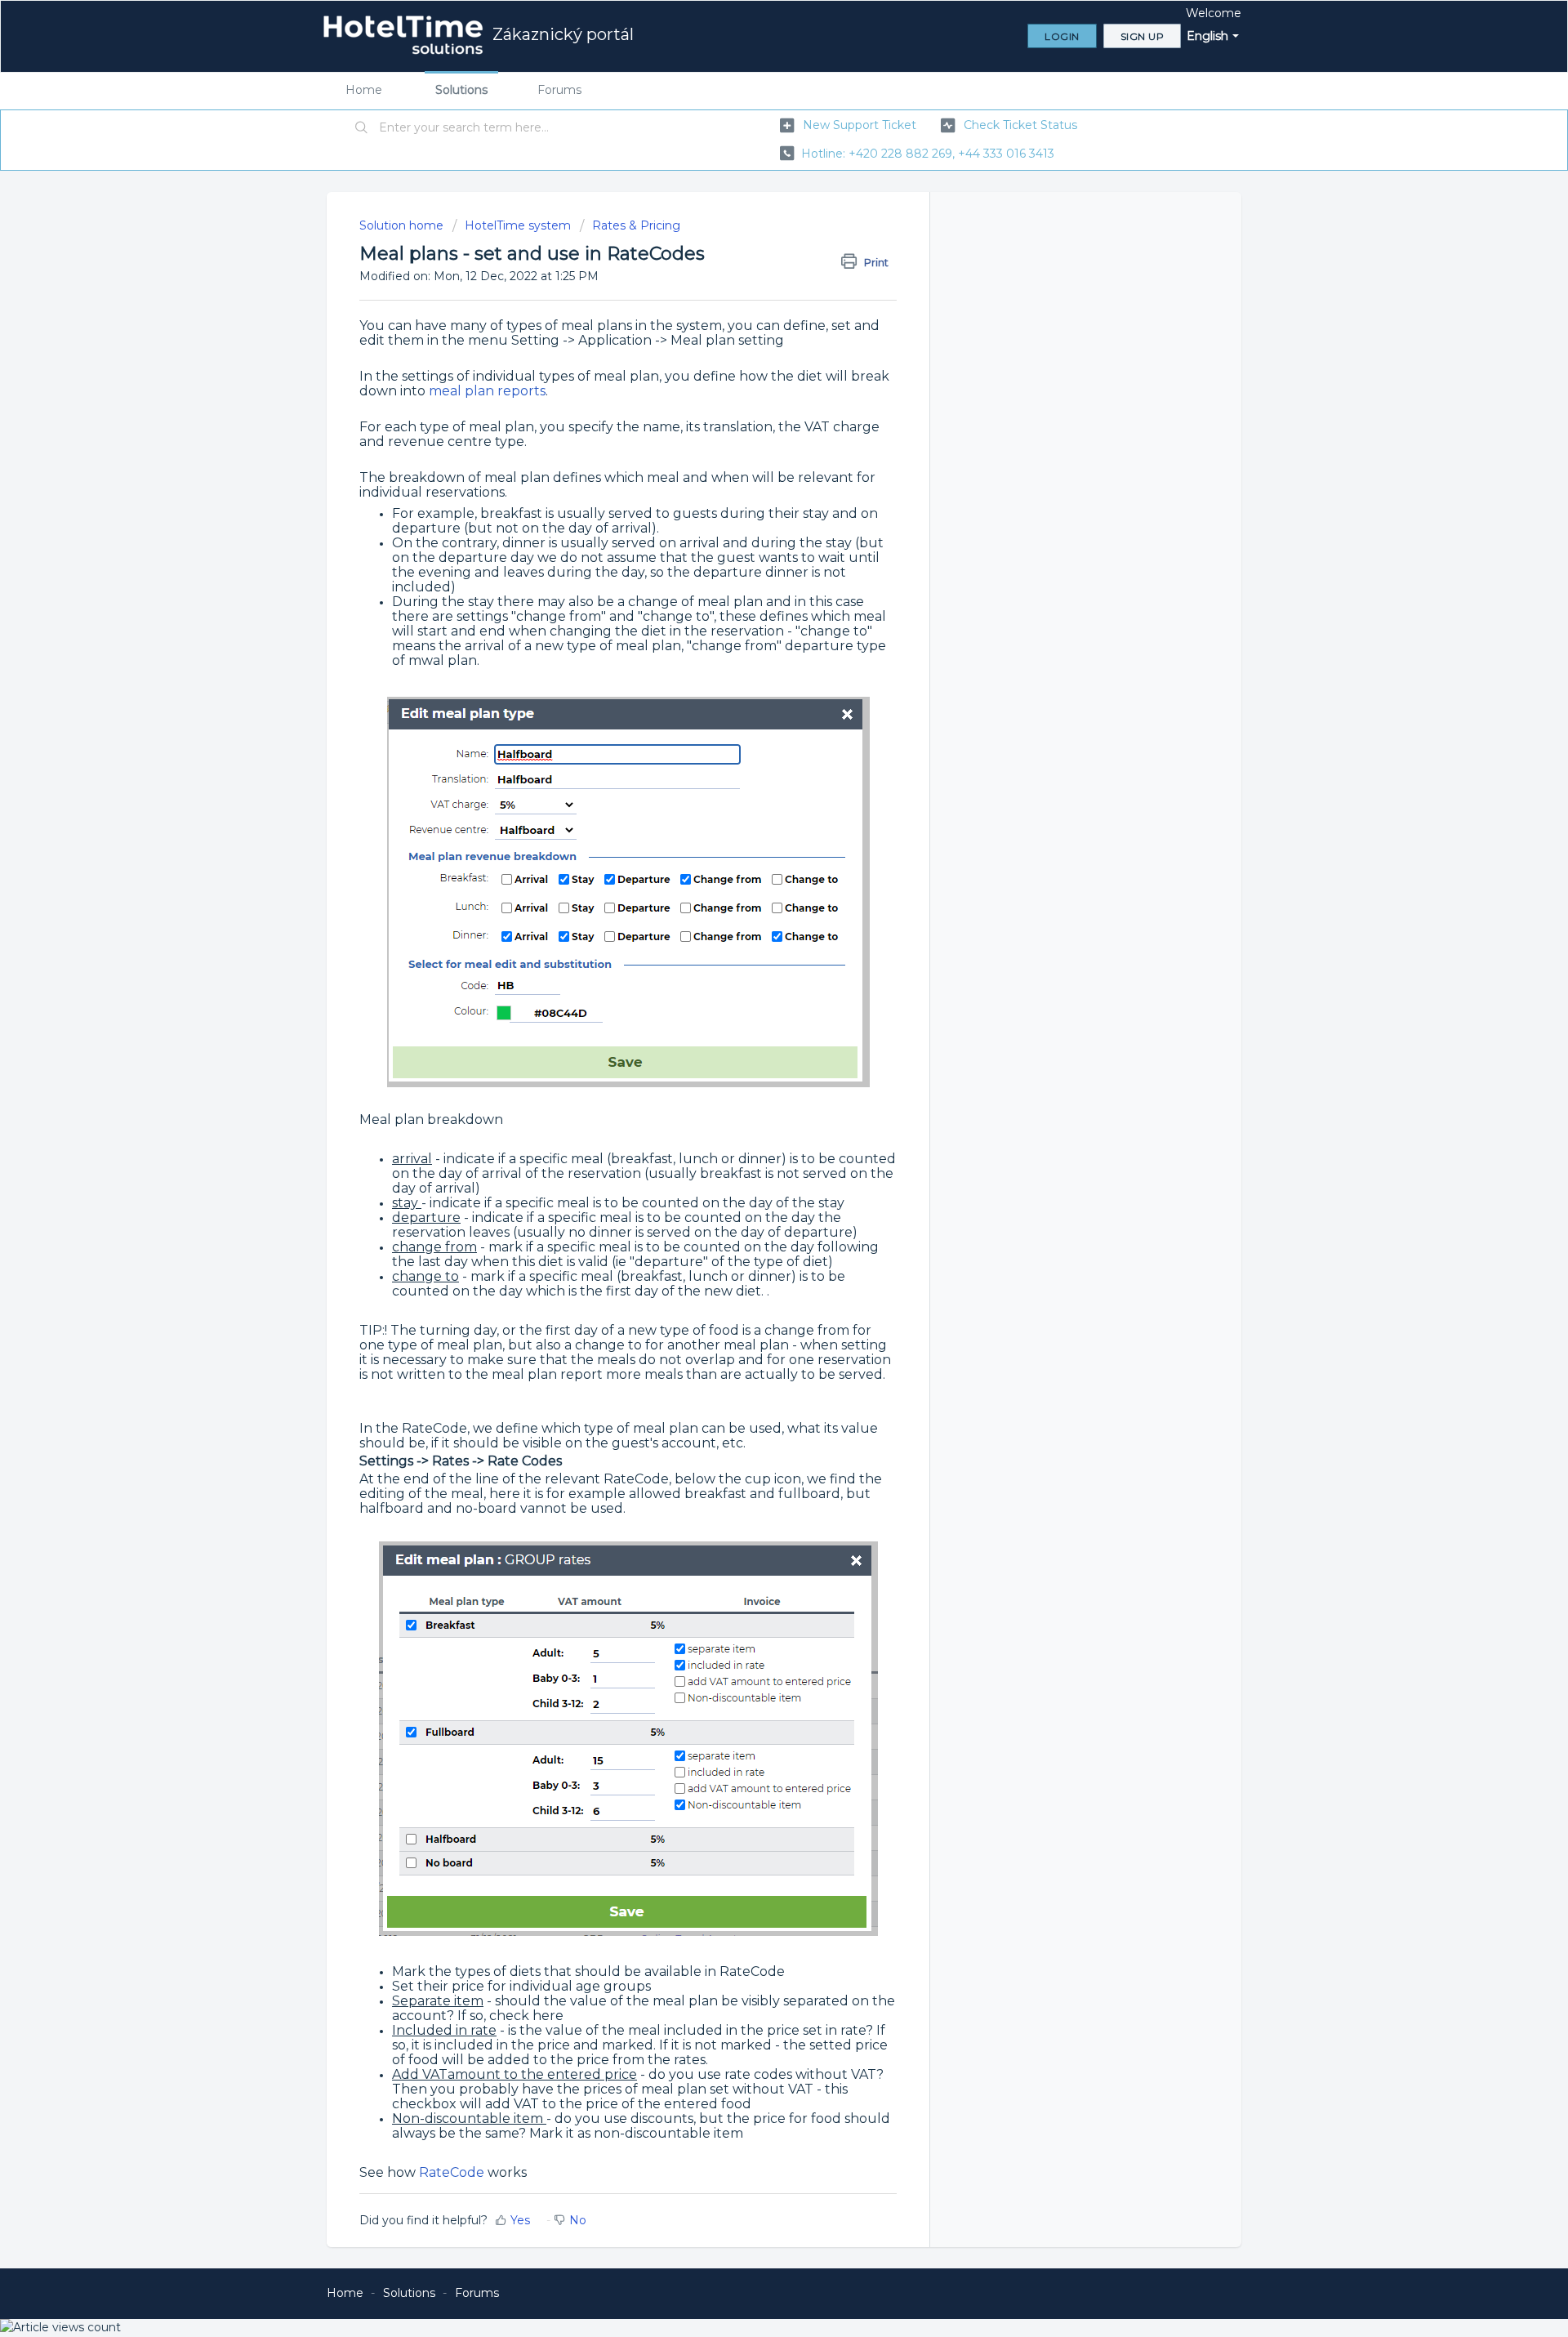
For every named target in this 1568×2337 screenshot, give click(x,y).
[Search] (362, 128)
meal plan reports (486, 391)
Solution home (403, 225)
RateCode (452, 2172)
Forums (559, 90)
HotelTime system (518, 225)
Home (364, 90)
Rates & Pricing (636, 225)
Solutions (461, 90)
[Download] (754, 983)
